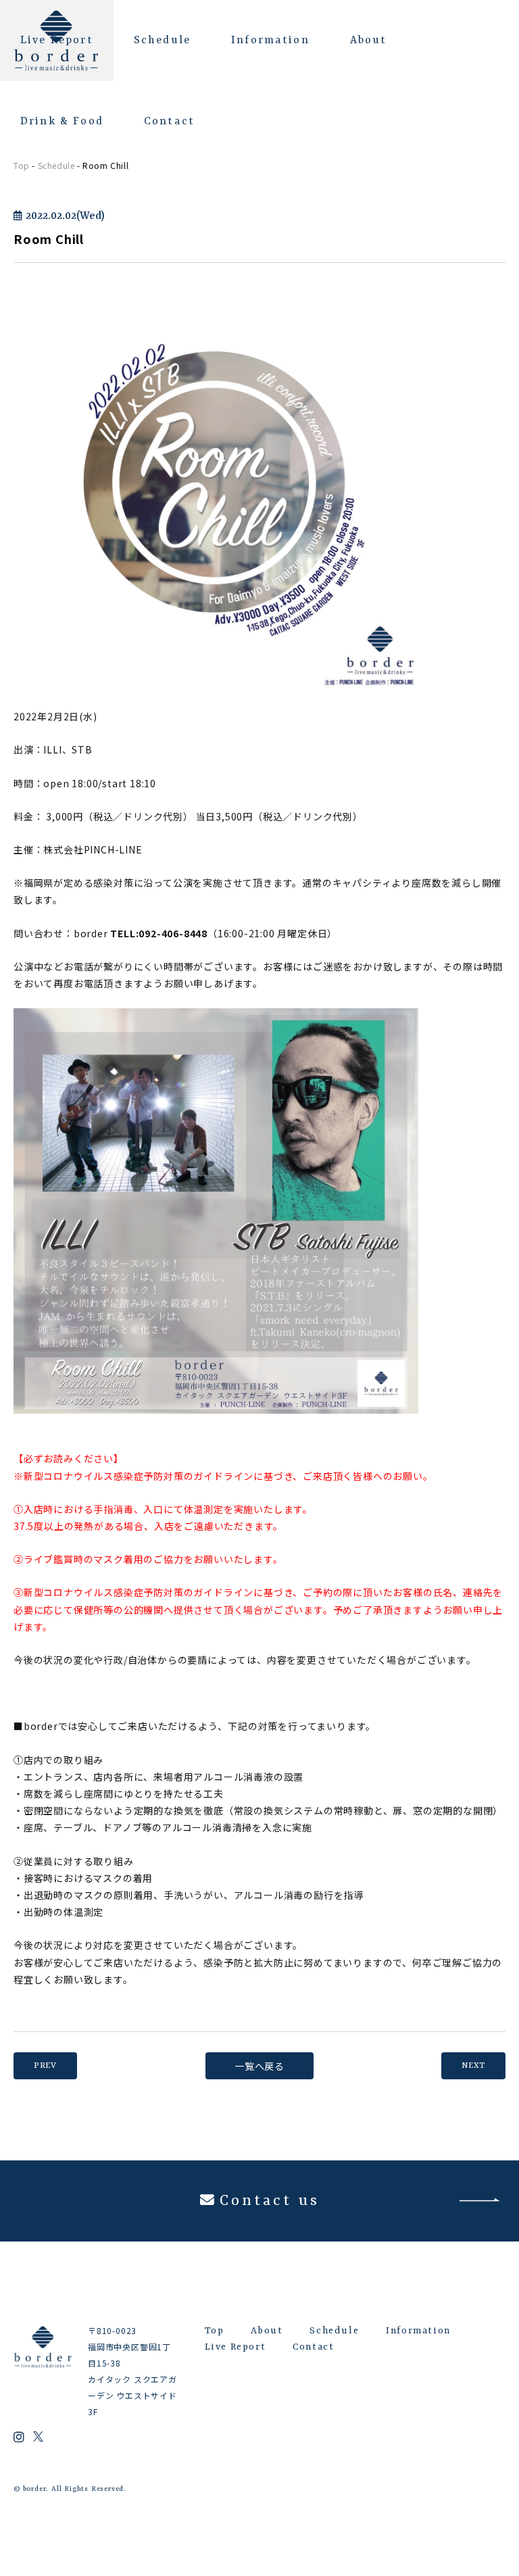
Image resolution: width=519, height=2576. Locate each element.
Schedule (162, 41)
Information (270, 41)
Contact (169, 122)
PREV (45, 2066)
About (369, 41)
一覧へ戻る (259, 2066)
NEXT (473, 2066)
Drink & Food (62, 122)
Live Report (57, 41)
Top (22, 165)
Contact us (269, 2201)
